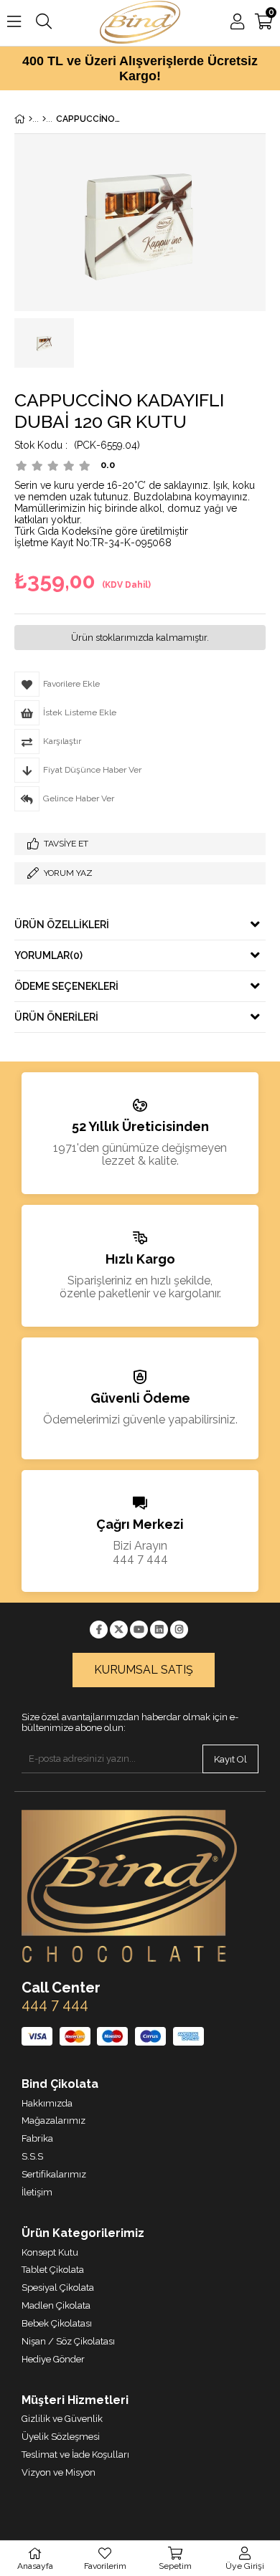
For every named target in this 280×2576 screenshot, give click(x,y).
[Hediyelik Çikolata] (44, 119)
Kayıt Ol (230, 1759)
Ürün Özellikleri (62, 925)
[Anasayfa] (31, 119)
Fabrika (37, 2138)
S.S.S (32, 2156)
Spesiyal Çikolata (58, 2288)
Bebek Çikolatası (57, 2323)
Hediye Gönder (53, 2359)
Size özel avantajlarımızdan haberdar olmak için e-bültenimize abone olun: (130, 1723)
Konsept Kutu (50, 2252)
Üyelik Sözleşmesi (61, 2437)
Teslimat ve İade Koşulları (75, 2455)
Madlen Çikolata (56, 2305)
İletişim (37, 2192)
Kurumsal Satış (144, 1670)
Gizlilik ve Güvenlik (62, 2419)
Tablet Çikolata (53, 2270)
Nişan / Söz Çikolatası (68, 2341)
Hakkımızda (47, 2103)
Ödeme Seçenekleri (66, 986)
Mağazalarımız (53, 2121)
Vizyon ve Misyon (59, 2472)
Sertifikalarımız (54, 2174)
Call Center (61, 1988)
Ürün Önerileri (56, 1017)
